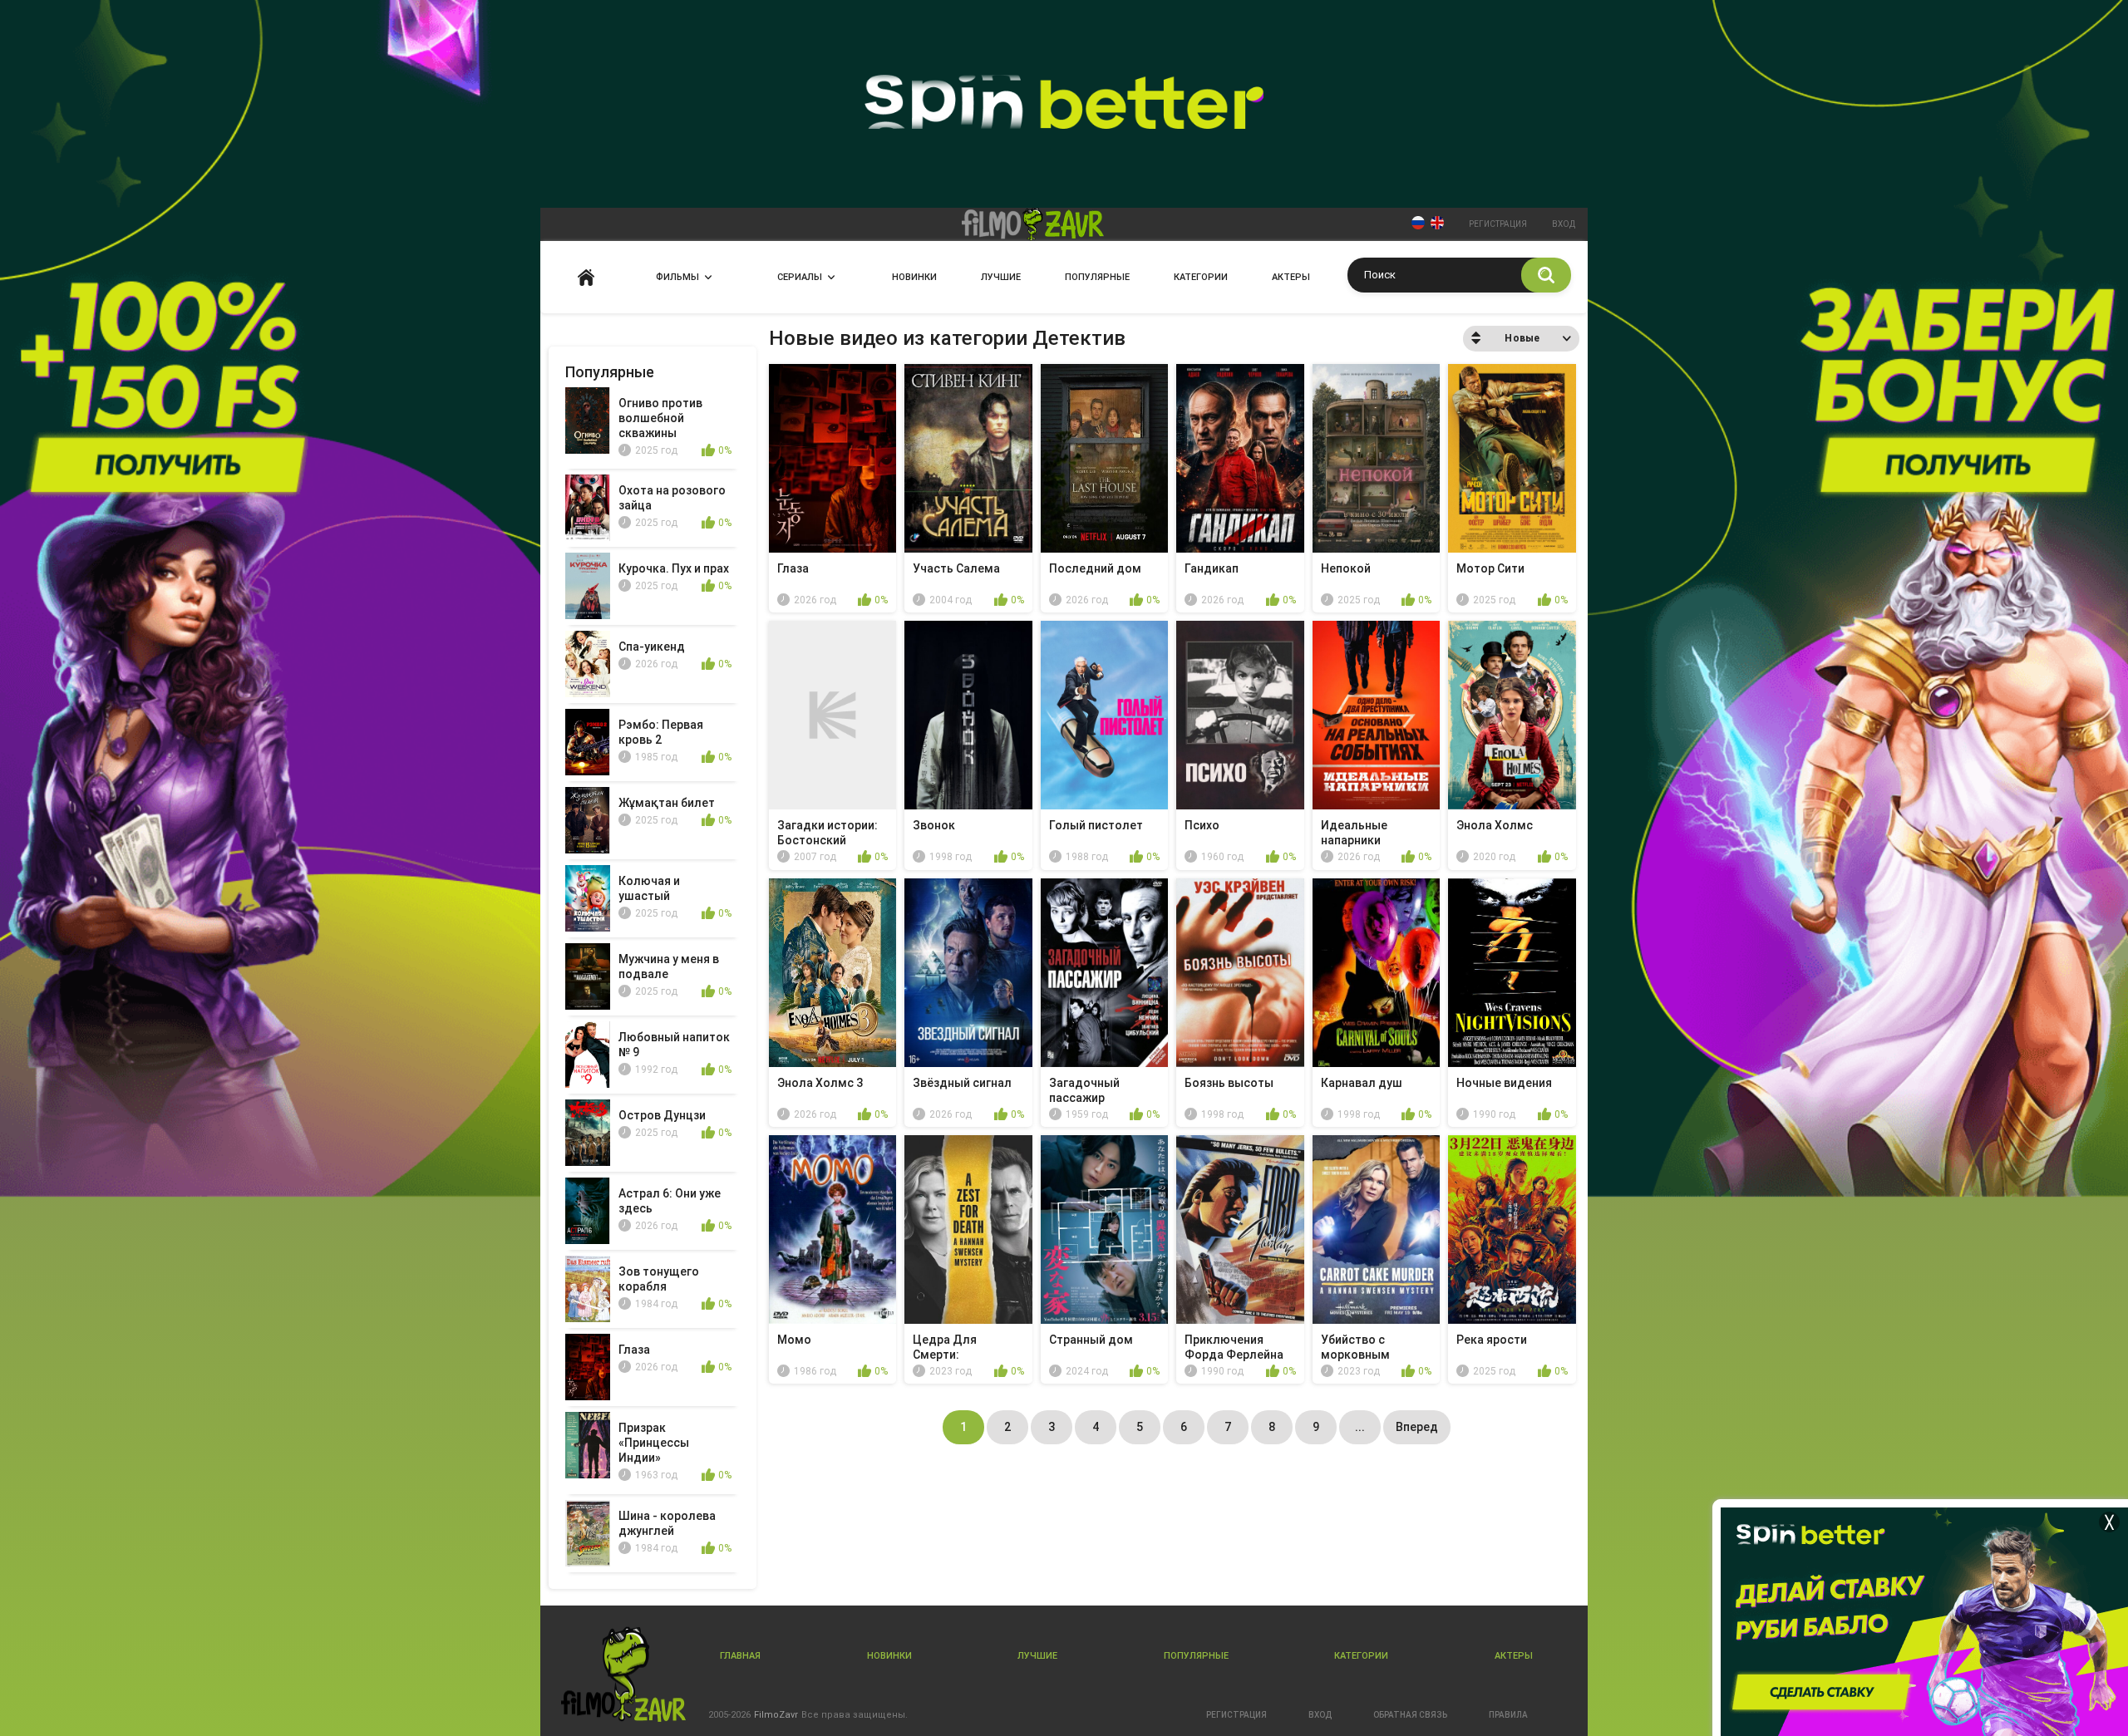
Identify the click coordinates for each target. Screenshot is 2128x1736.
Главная (586, 277)
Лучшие (1001, 277)
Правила (1508, 1715)
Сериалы (800, 277)
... (1360, 1427)
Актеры (1291, 277)
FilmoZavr (776, 1715)
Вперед (1417, 1427)
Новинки (914, 277)
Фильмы (677, 277)
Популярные (1097, 277)
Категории (1201, 277)
